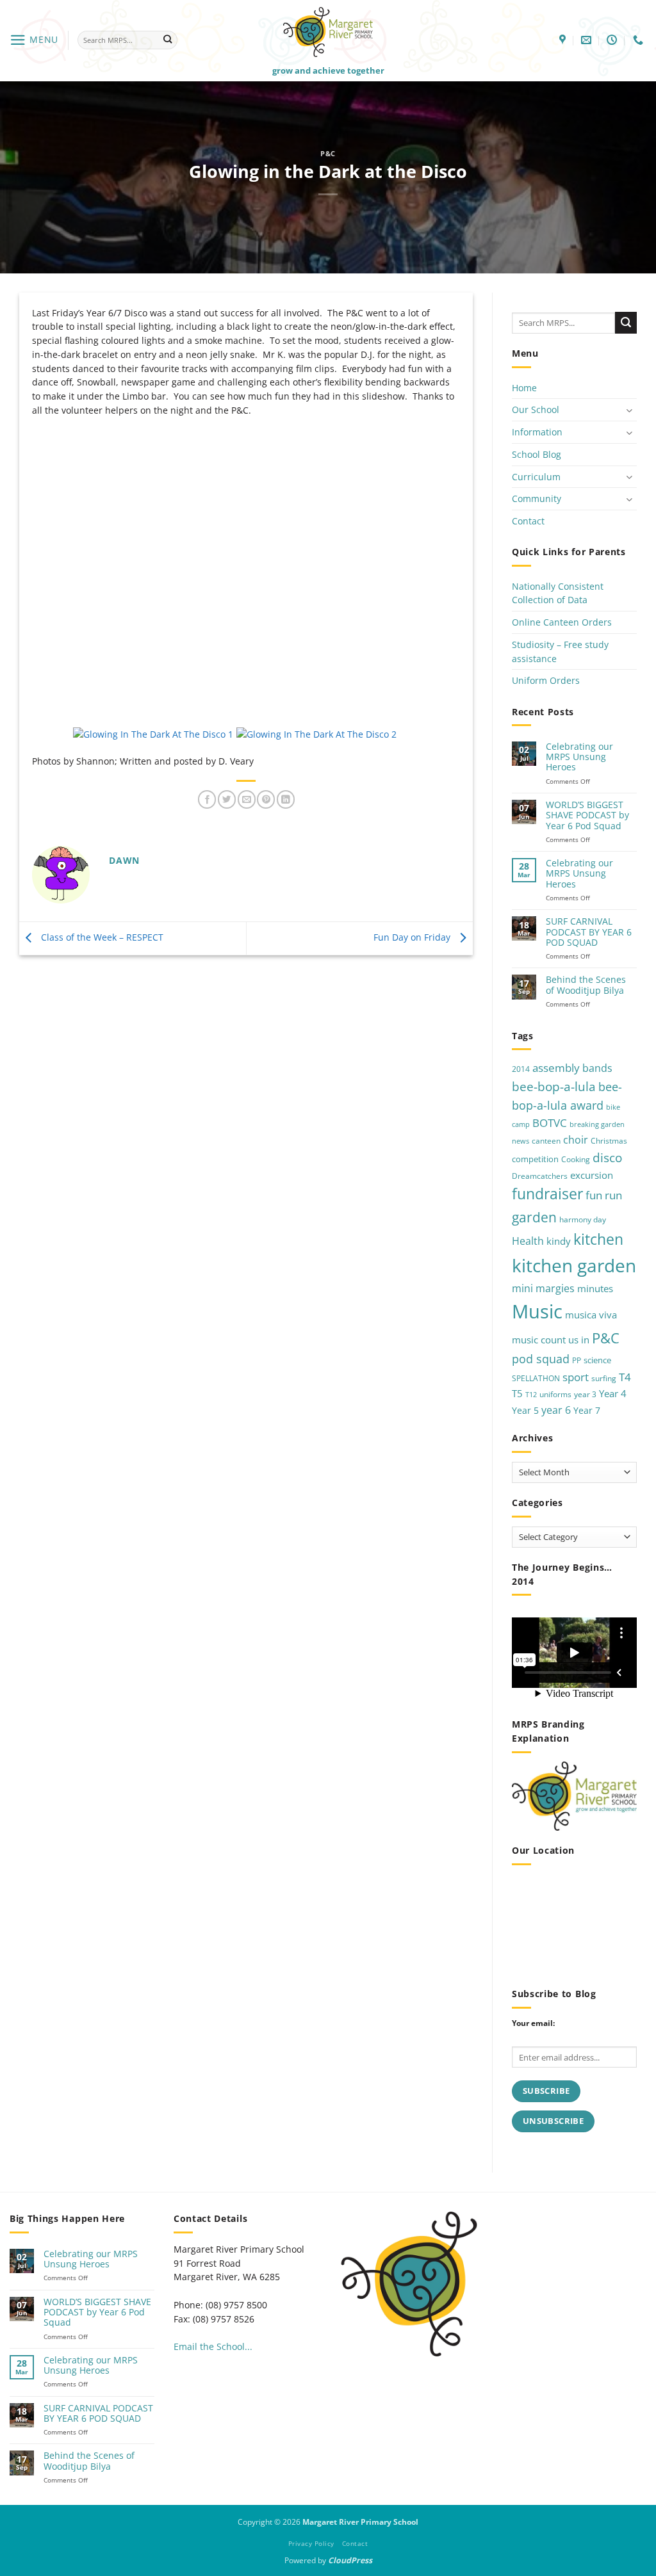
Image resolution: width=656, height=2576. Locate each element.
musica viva (591, 1315)
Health (528, 1241)
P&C (328, 153)
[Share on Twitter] (227, 799)
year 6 (556, 1410)
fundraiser (547, 1194)
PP (577, 1360)
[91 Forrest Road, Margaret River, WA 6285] (564, 40)
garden (534, 1217)
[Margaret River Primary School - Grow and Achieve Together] (328, 32)
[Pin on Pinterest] (266, 799)
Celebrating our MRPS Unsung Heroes (579, 757)
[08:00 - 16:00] (613, 40)
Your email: (533, 2023)
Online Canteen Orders (562, 622)
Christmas (609, 1141)
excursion (592, 1175)
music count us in (551, 1340)
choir (576, 1140)
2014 (521, 1069)
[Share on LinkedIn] (286, 799)
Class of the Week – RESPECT (101, 937)
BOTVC (550, 1123)
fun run (604, 1195)
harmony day (583, 1219)
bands (597, 1068)
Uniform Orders (546, 680)
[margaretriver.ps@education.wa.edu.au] (588, 40)
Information (537, 432)
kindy (559, 1241)
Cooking (576, 1159)
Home (524, 388)
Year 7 (587, 1410)
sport (576, 1377)
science (597, 1360)
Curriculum (536, 477)
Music (537, 1311)
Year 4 (613, 1393)
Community (537, 498)
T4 (625, 1377)
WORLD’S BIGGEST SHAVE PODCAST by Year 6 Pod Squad (587, 815)
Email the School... (213, 2346)
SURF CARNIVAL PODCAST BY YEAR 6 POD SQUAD (589, 932)
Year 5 (525, 1410)
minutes (595, 1288)
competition (535, 1159)
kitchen (598, 1239)
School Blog (537, 454)
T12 (531, 1395)
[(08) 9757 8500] (640, 40)
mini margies (543, 1288)
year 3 (585, 1394)
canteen (546, 1141)
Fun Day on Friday (413, 937)
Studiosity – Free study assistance (560, 652)
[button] (34, 40)
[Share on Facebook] (207, 799)
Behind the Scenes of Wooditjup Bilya (586, 985)
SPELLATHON (536, 1378)
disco (607, 1157)
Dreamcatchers (540, 1176)
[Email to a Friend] (247, 799)
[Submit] (168, 40)
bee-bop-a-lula (554, 1086)
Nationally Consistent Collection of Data (558, 593)
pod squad (541, 1359)
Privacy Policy (311, 2543)
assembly (556, 1067)
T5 (517, 1393)
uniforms (555, 1394)
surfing (604, 1378)
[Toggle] (629, 410)
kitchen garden (574, 1265)
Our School (536, 409)
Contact (528, 521)
